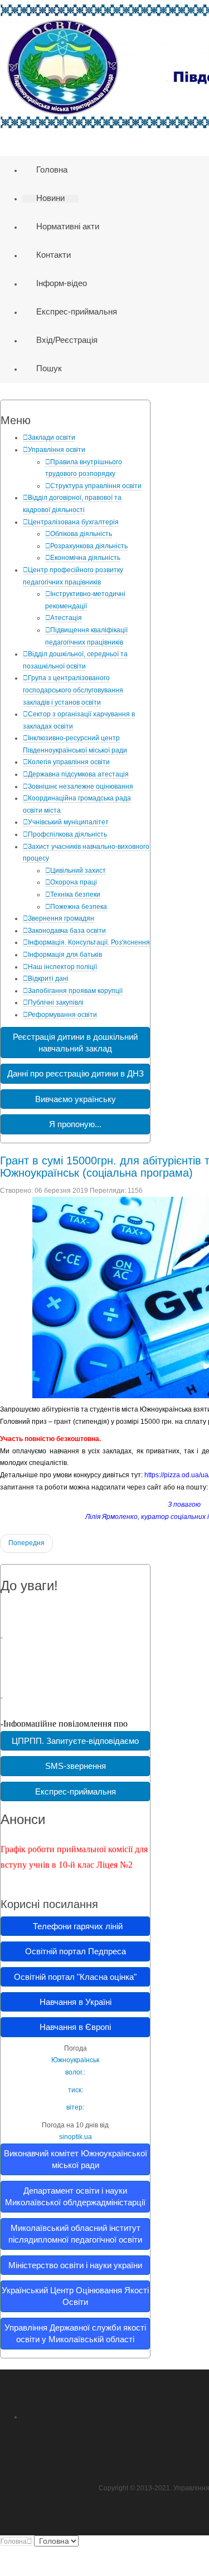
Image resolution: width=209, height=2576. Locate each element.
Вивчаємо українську (76, 1099)
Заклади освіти (52, 437)
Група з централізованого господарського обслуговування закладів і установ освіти (73, 690)
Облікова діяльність (81, 534)
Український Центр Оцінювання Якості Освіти (75, 2296)
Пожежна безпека (79, 907)
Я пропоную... (75, 1124)
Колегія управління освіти (69, 762)
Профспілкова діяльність (67, 834)
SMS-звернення (76, 1766)
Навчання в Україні (76, 2002)
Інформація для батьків (65, 955)
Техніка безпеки (75, 894)
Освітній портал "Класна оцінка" (75, 1977)
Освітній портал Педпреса (76, 1951)
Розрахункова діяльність (89, 546)
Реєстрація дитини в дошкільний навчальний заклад (75, 1043)
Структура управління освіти (96, 486)
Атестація (66, 618)
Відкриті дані (48, 979)
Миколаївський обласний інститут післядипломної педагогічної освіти (75, 2234)
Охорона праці (74, 882)
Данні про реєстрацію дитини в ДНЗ (76, 1073)
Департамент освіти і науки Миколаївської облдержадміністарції (75, 2196)
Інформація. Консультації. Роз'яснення (89, 942)
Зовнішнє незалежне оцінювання (81, 786)
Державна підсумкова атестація (78, 774)
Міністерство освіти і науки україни (75, 2265)
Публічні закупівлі (56, 1002)
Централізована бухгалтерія (73, 522)
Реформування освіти (62, 1015)
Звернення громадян (61, 918)
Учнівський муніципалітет (68, 822)
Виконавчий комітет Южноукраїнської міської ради (76, 2159)
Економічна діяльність (85, 558)
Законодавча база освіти (67, 931)
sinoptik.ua (76, 2137)
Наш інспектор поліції (62, 967)
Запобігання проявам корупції (75, 991)
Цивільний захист (78, 871)
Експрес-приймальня (76, 1791)
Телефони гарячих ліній (76, 1926)
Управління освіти (57, 450)
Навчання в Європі (75, 2027)
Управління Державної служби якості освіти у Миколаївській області (75, 2333)
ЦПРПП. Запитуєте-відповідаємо (75, 1741)
